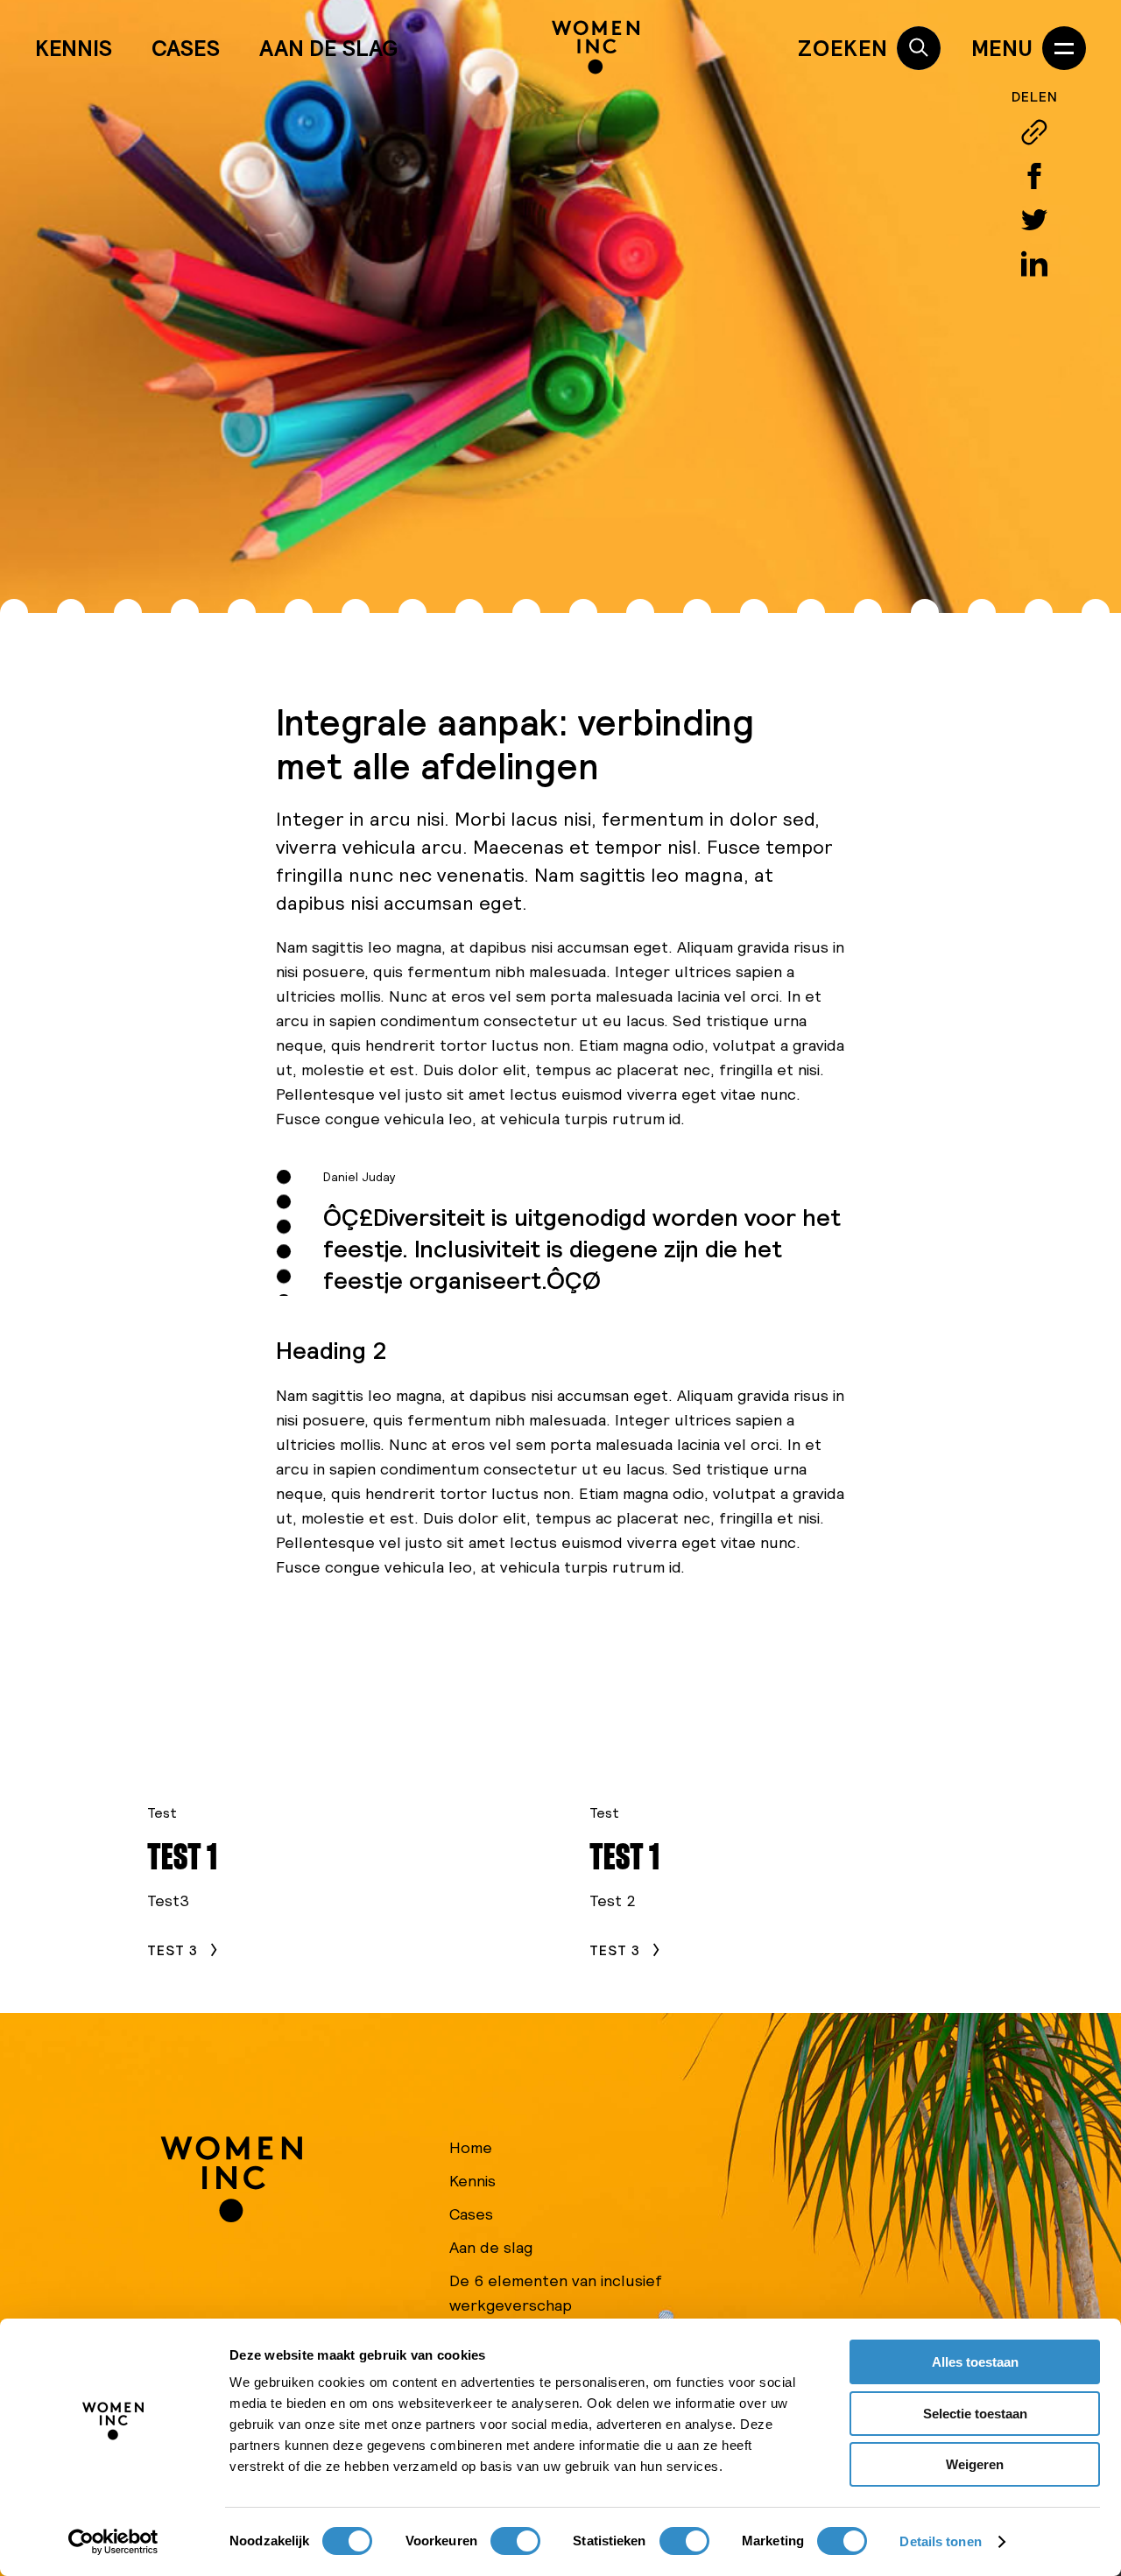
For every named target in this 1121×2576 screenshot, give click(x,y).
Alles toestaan (975, 2362)
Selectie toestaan (975, 2414)
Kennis (74, 48)
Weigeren (975, 2464)
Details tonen (940, 2541)
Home (471, 2147)
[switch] (515, 2541)
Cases (186, 48)
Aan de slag (328, 48)
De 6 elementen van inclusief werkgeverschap (556, 2293)
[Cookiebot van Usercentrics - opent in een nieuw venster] (113, 2542)
